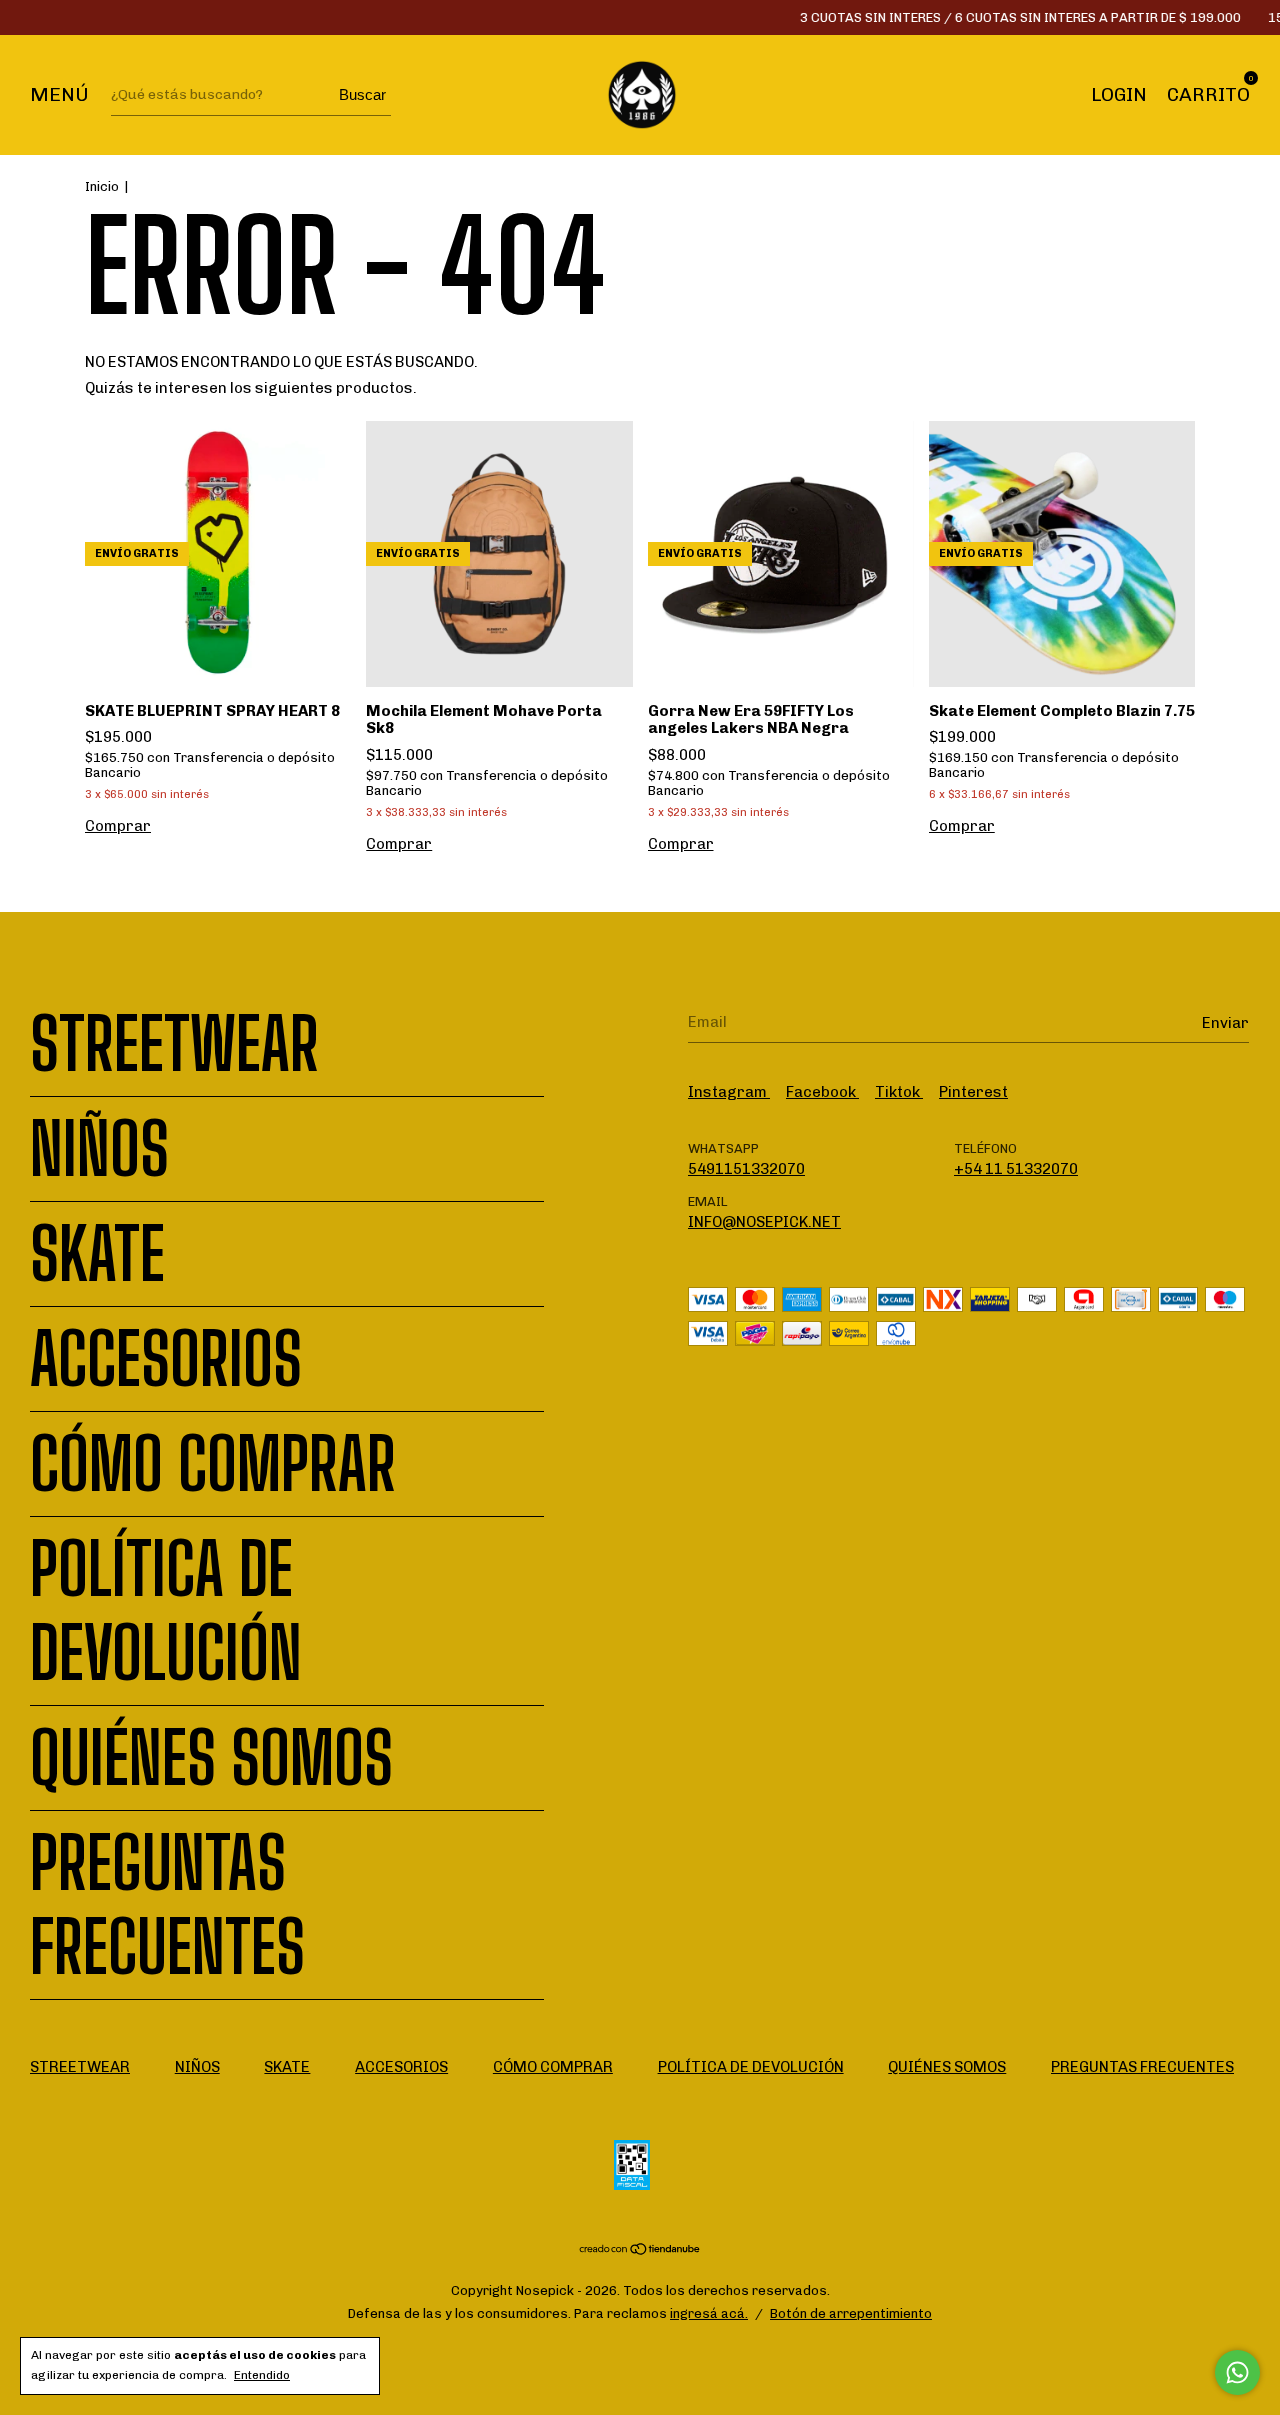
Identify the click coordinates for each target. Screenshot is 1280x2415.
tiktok (899, 1092)
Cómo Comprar (213, 1464)
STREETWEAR (174, 1044)
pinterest (973, 1092)
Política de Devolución (166, 1611)
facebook (822, 1092)
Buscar (362, 94)
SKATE (97, 1254)
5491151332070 (746, 1169)
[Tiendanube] (640, 2251)
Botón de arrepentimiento (851, 2313)
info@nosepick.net (764, 1222)
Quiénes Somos (211, 1758)
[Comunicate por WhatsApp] (1237, 2372)
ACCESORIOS (166, 1359)
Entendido (262, 2375)
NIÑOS (99, 1149)
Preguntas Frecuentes (167, 1905)
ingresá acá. (709, 2313)
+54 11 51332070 (1016, 1169)
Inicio (102, 186)
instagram (729, 1092)
